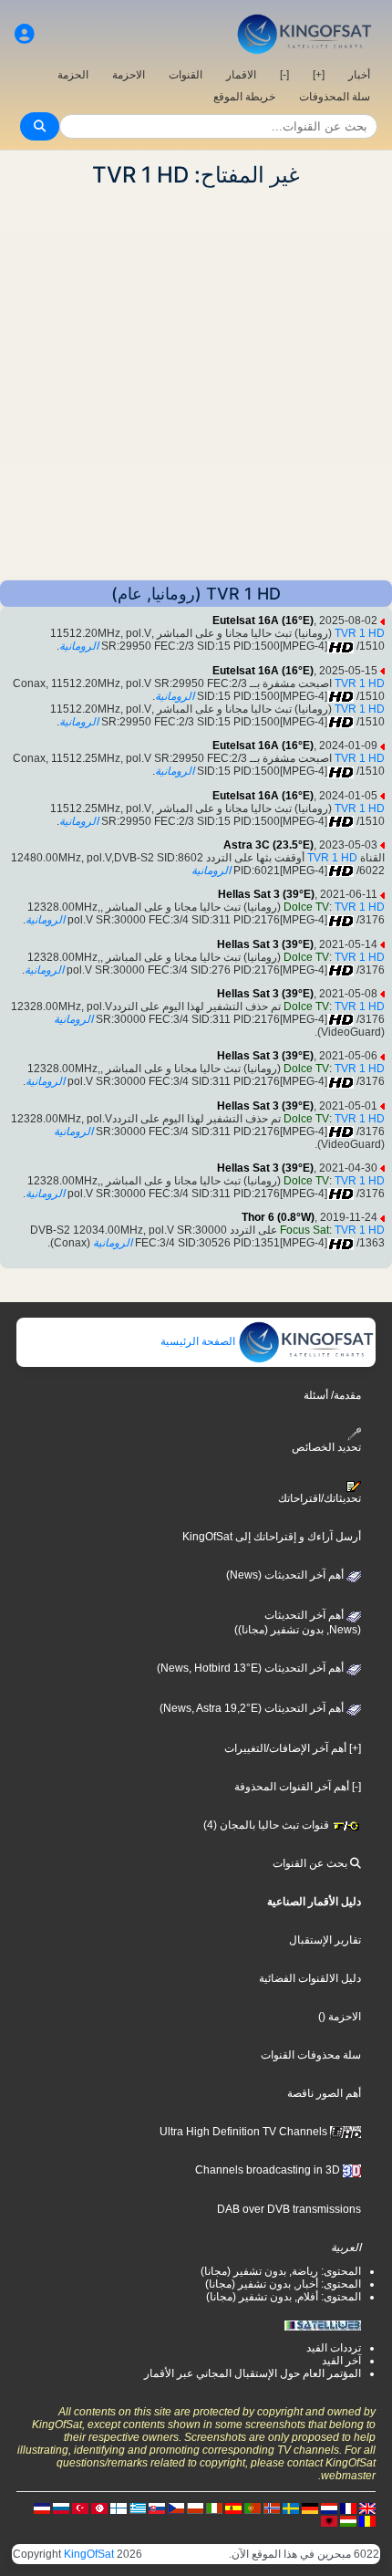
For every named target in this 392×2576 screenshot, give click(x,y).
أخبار (359, 75)
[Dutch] (329, 2508)
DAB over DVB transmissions (289, 2209)
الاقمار (241, 75)
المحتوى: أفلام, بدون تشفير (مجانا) (284, 2297)
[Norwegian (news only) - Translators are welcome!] (272, 2508)
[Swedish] (291, 2508)
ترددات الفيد (334, 2348)
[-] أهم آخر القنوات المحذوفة (298, 1787)
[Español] (233, 2508)
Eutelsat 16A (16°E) (263, 621)
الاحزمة (129, 75)
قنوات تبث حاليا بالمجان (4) (268, 1825)
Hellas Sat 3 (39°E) (266, 894)
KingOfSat (89, 2554)
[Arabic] (99, 2508)
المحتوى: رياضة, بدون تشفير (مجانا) (281, 2271)
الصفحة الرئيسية (199, 1341)
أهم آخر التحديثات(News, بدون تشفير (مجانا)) (298, 1622)
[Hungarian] (348, 2520)
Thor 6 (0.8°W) (278, 1217)
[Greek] (138, 2508)
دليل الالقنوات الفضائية (310, 1978)
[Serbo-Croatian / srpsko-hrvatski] (42, 2508)
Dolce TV (306, 907)
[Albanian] (329, 2520)
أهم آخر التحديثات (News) (286, 1575)
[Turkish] (80, 2508)
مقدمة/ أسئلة (332, 1395)
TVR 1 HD (360, 633)
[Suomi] (119, 2508)
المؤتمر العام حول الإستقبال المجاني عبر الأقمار (253, 2373)
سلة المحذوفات (335, 97)
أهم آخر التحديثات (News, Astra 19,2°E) (253, 1708)
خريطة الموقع (244, 97)
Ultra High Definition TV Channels (245, 2132)
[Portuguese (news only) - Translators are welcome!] (253, 2508)
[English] (367, 2508)
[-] (284, 75)
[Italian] (214, 2508)
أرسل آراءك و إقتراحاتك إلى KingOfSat (272, 1537)
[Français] (348, 2508)
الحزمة (73, 75)
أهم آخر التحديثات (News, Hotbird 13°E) (252, 1668)
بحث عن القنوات (311, 1863)
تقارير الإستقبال (325, 1940)
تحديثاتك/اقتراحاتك (320, 1498)
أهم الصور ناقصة (324, 2093)
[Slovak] (157, 2508)
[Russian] (61, 2508)
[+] (319, 75)
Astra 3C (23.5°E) (268, 845)
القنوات (186, 75)
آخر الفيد (341, 2361)
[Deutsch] (310, 2508)
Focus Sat (304, 1230)
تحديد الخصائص (326, 1447)
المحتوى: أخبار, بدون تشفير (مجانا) (283, 2284)
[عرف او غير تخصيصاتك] (25, 34)
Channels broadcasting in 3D (269, 2170)
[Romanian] (367, 2520)
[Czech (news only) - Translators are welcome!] (176, 2508)
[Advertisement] (196, 384)
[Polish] (195, 2508)
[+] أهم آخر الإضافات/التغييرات (293, 1748)
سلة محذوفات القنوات (311, 2055)
